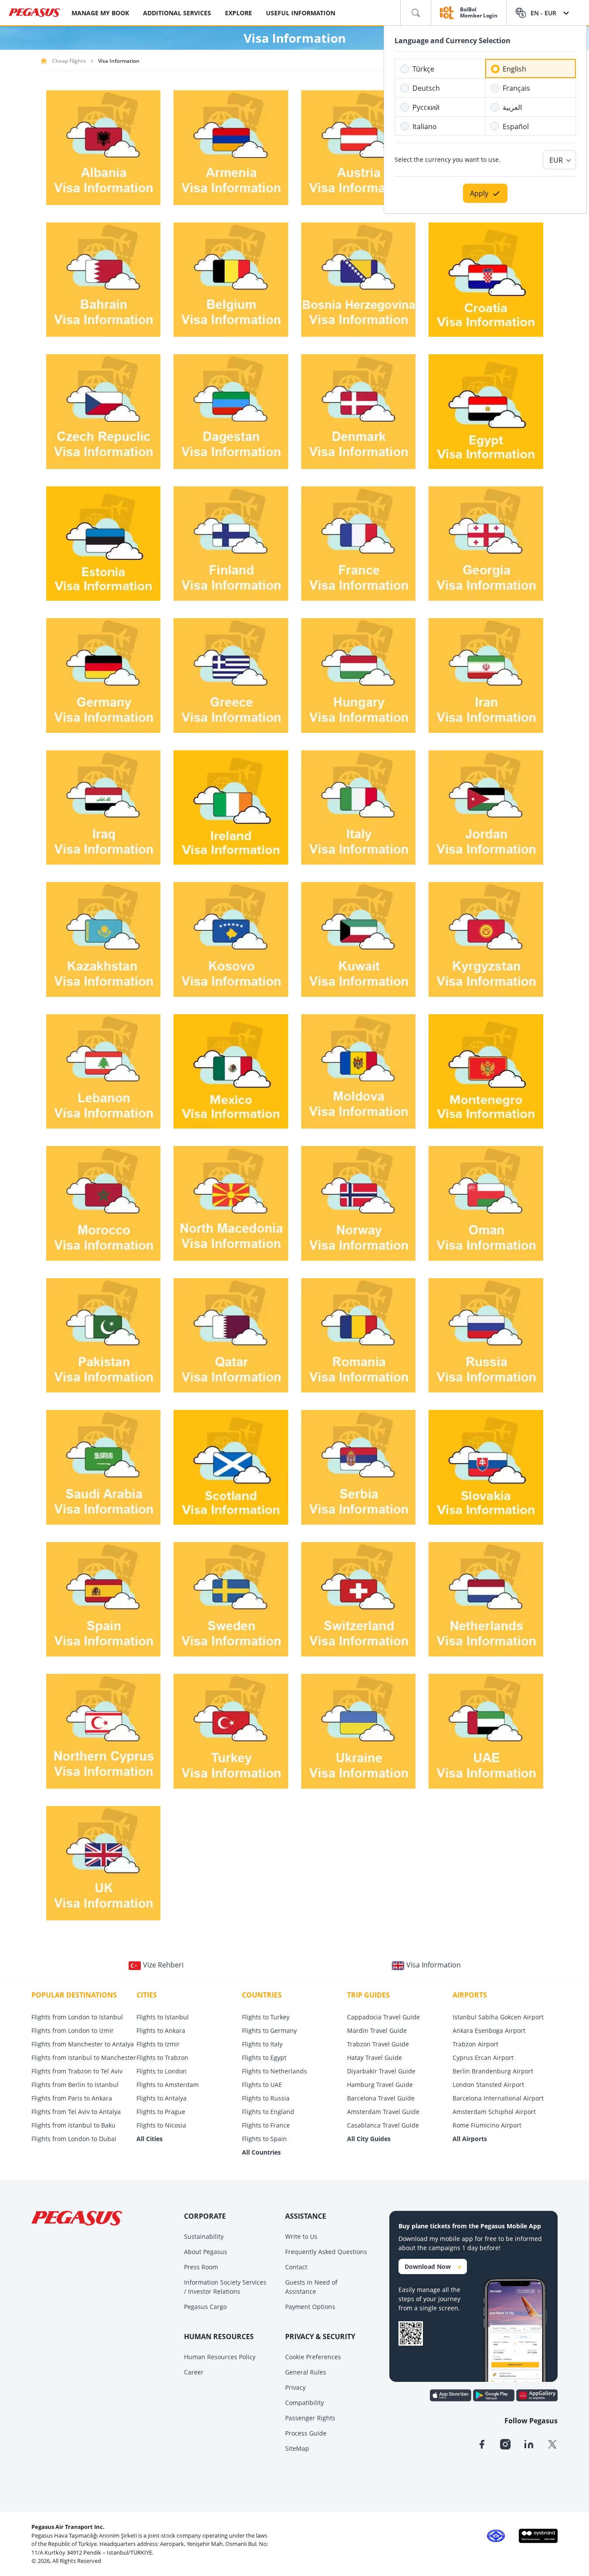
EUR (556, 160)
